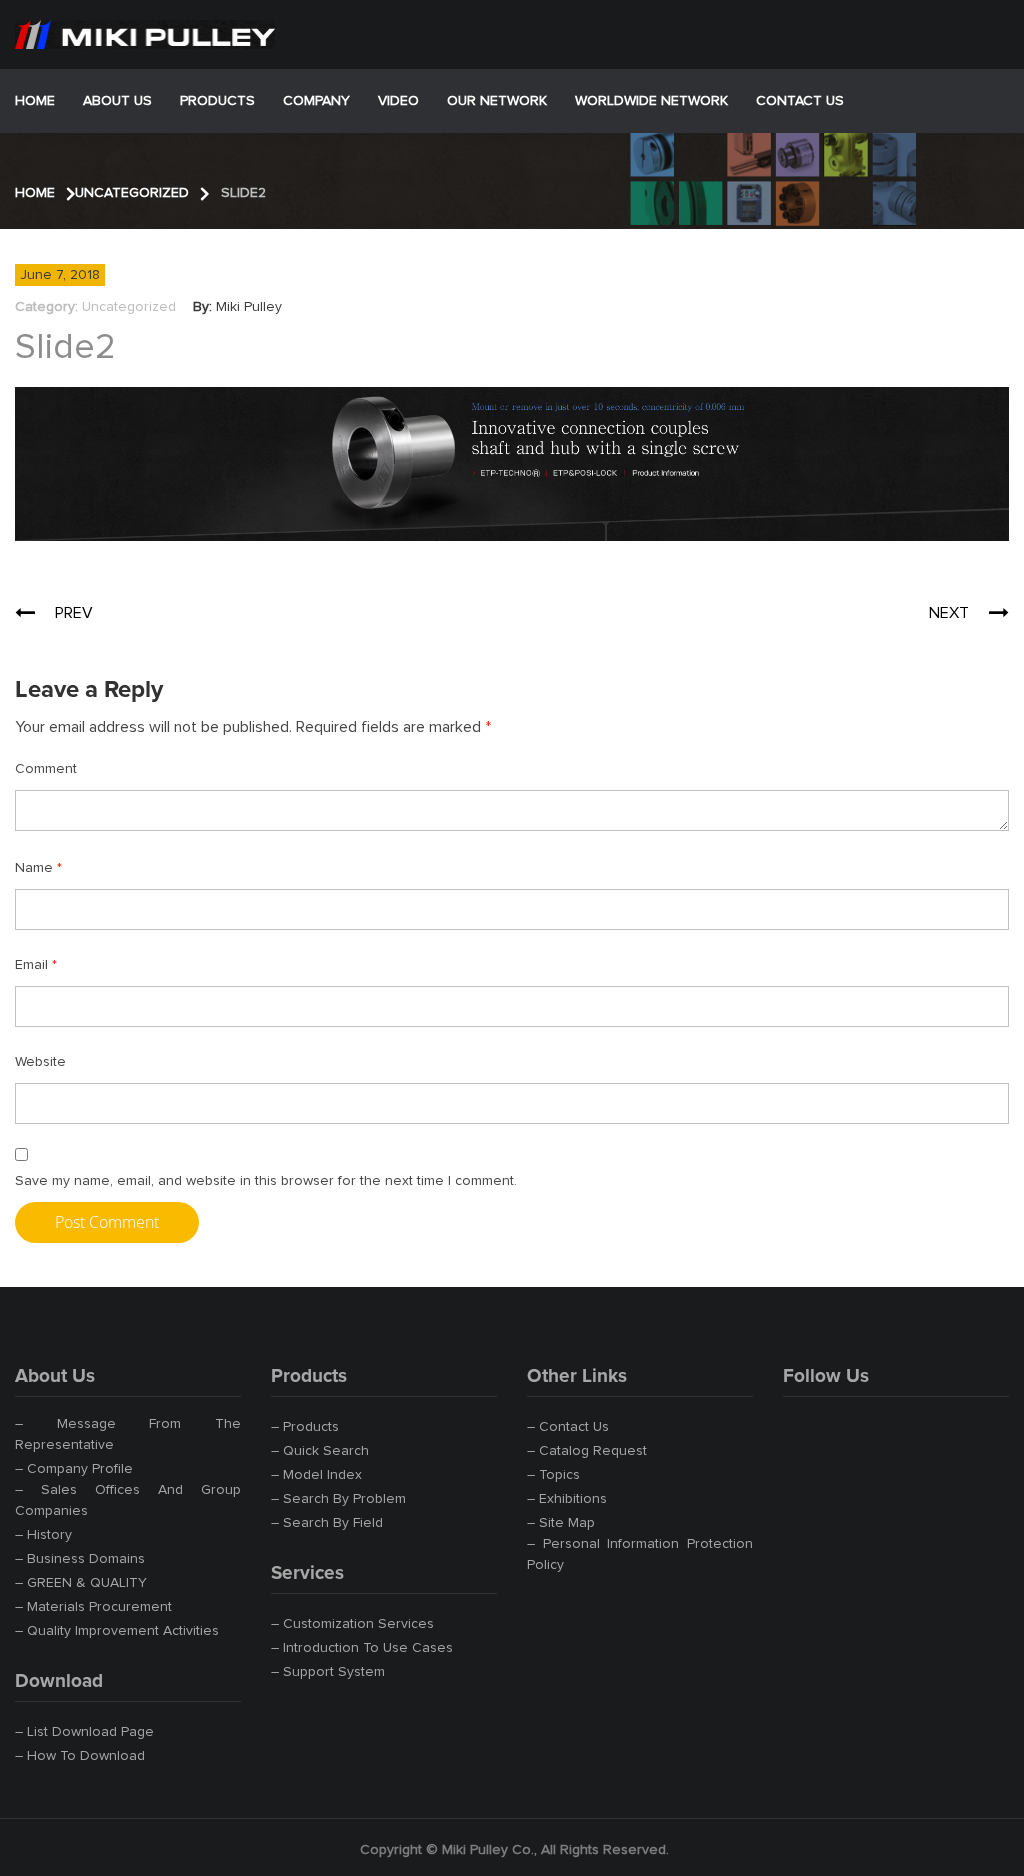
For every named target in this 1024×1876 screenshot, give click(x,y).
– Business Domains (80, 1559)
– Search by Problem (338, 1499)
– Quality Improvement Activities (117, 1631)
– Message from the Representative (128, 1434)
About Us (117, 101)
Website (40, 1062)
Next (949, 613)
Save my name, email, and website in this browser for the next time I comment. (266, 1181)
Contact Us (800, 101)
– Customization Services (352, 1624)
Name (38, 868)
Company (316, 101)
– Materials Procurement (93, 1607)
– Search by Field (327, 1523)
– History (43, 1535)
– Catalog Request (587, 1451)
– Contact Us (568, 1427)
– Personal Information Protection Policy (640, 1554)
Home (35, 101)
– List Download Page (84, 1732)
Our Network (497, 101)
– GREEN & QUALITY (81, 1583)
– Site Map (561, 1523)
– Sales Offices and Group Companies (128, 1500)
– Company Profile (74, 1469)
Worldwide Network (651, 101)
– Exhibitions (567, 1499)
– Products (305, 1427)
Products (217, 101)
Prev (74, 613)
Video (398, 101)
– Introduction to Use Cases (362, 1648)
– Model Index (316, 1475)
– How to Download (80, 1756)
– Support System (328, 1672)
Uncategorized (129, 307)
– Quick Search (320, 1451)
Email (36, 965)
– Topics (553, 1475)
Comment (46, 769)
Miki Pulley (249, 307)
